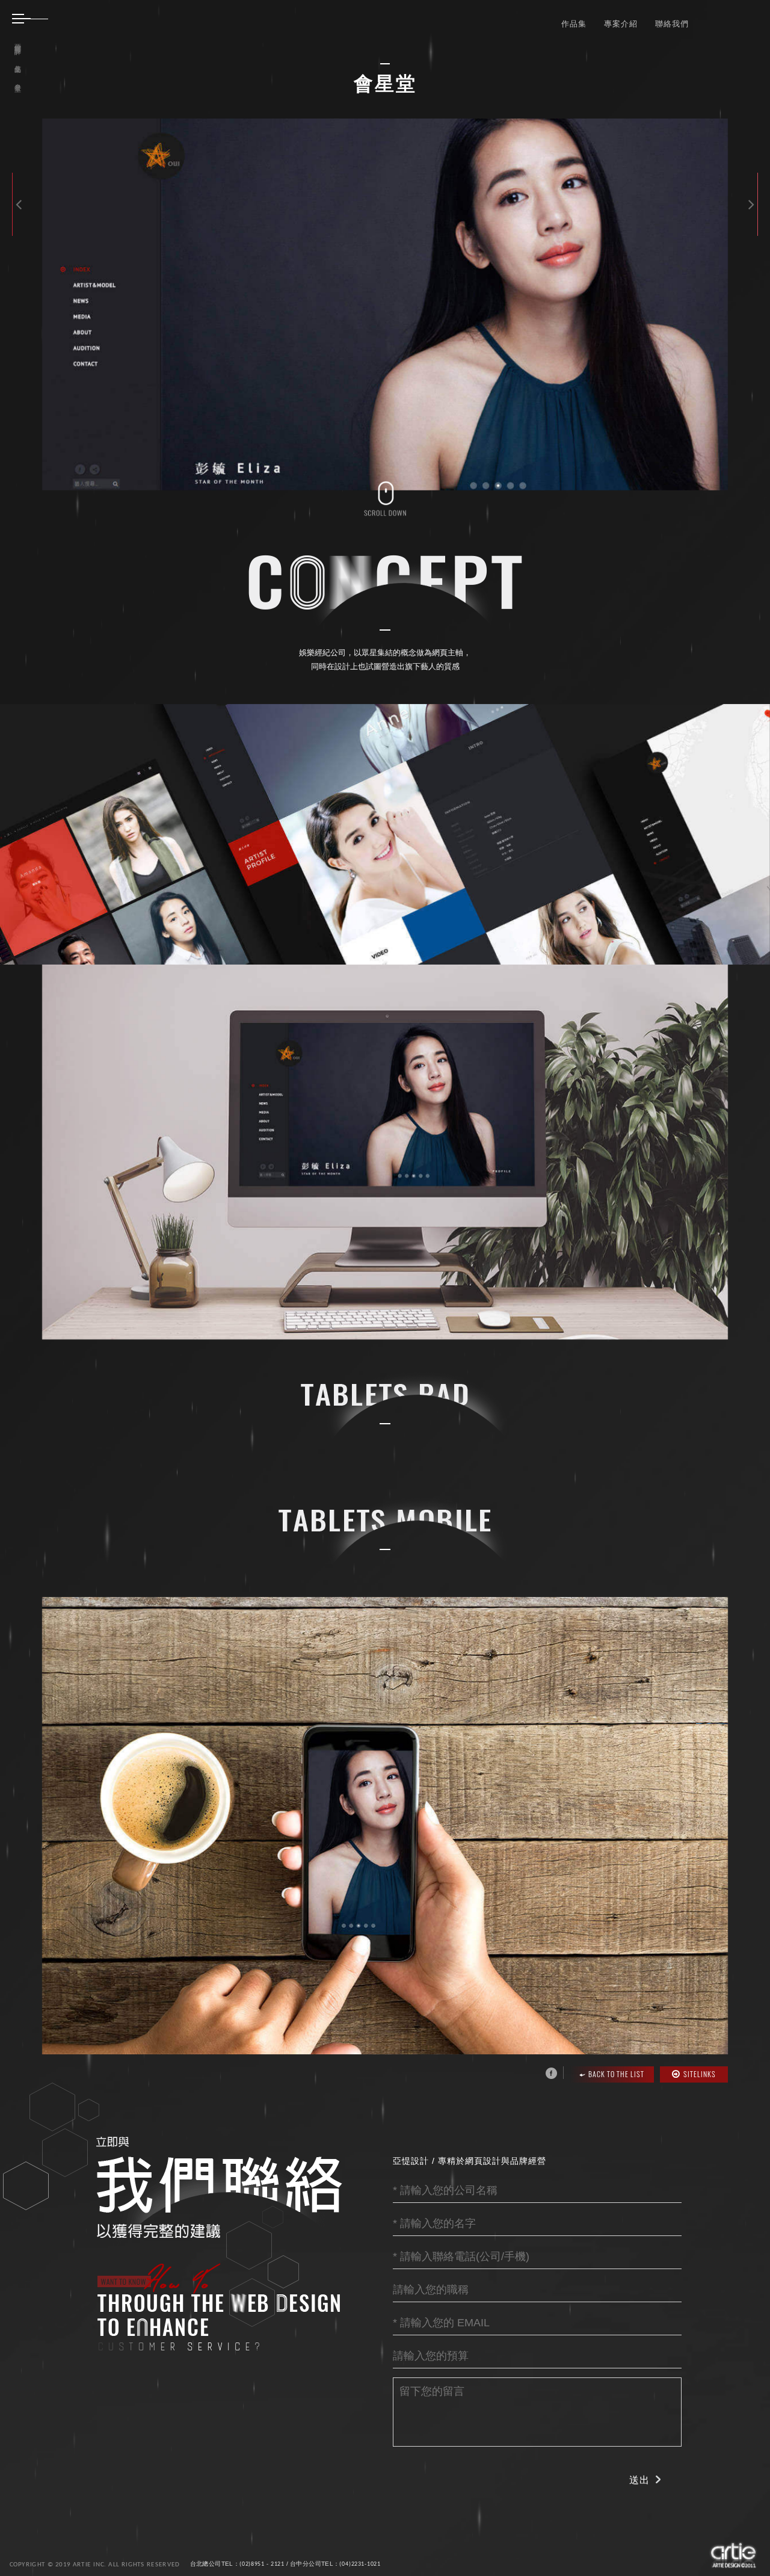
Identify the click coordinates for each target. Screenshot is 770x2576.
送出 (639, 2480)
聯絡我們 (672, 23)
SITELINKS (700, 2074)
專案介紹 (621, 23)
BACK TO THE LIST (616, 2074)
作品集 (574, 23)
